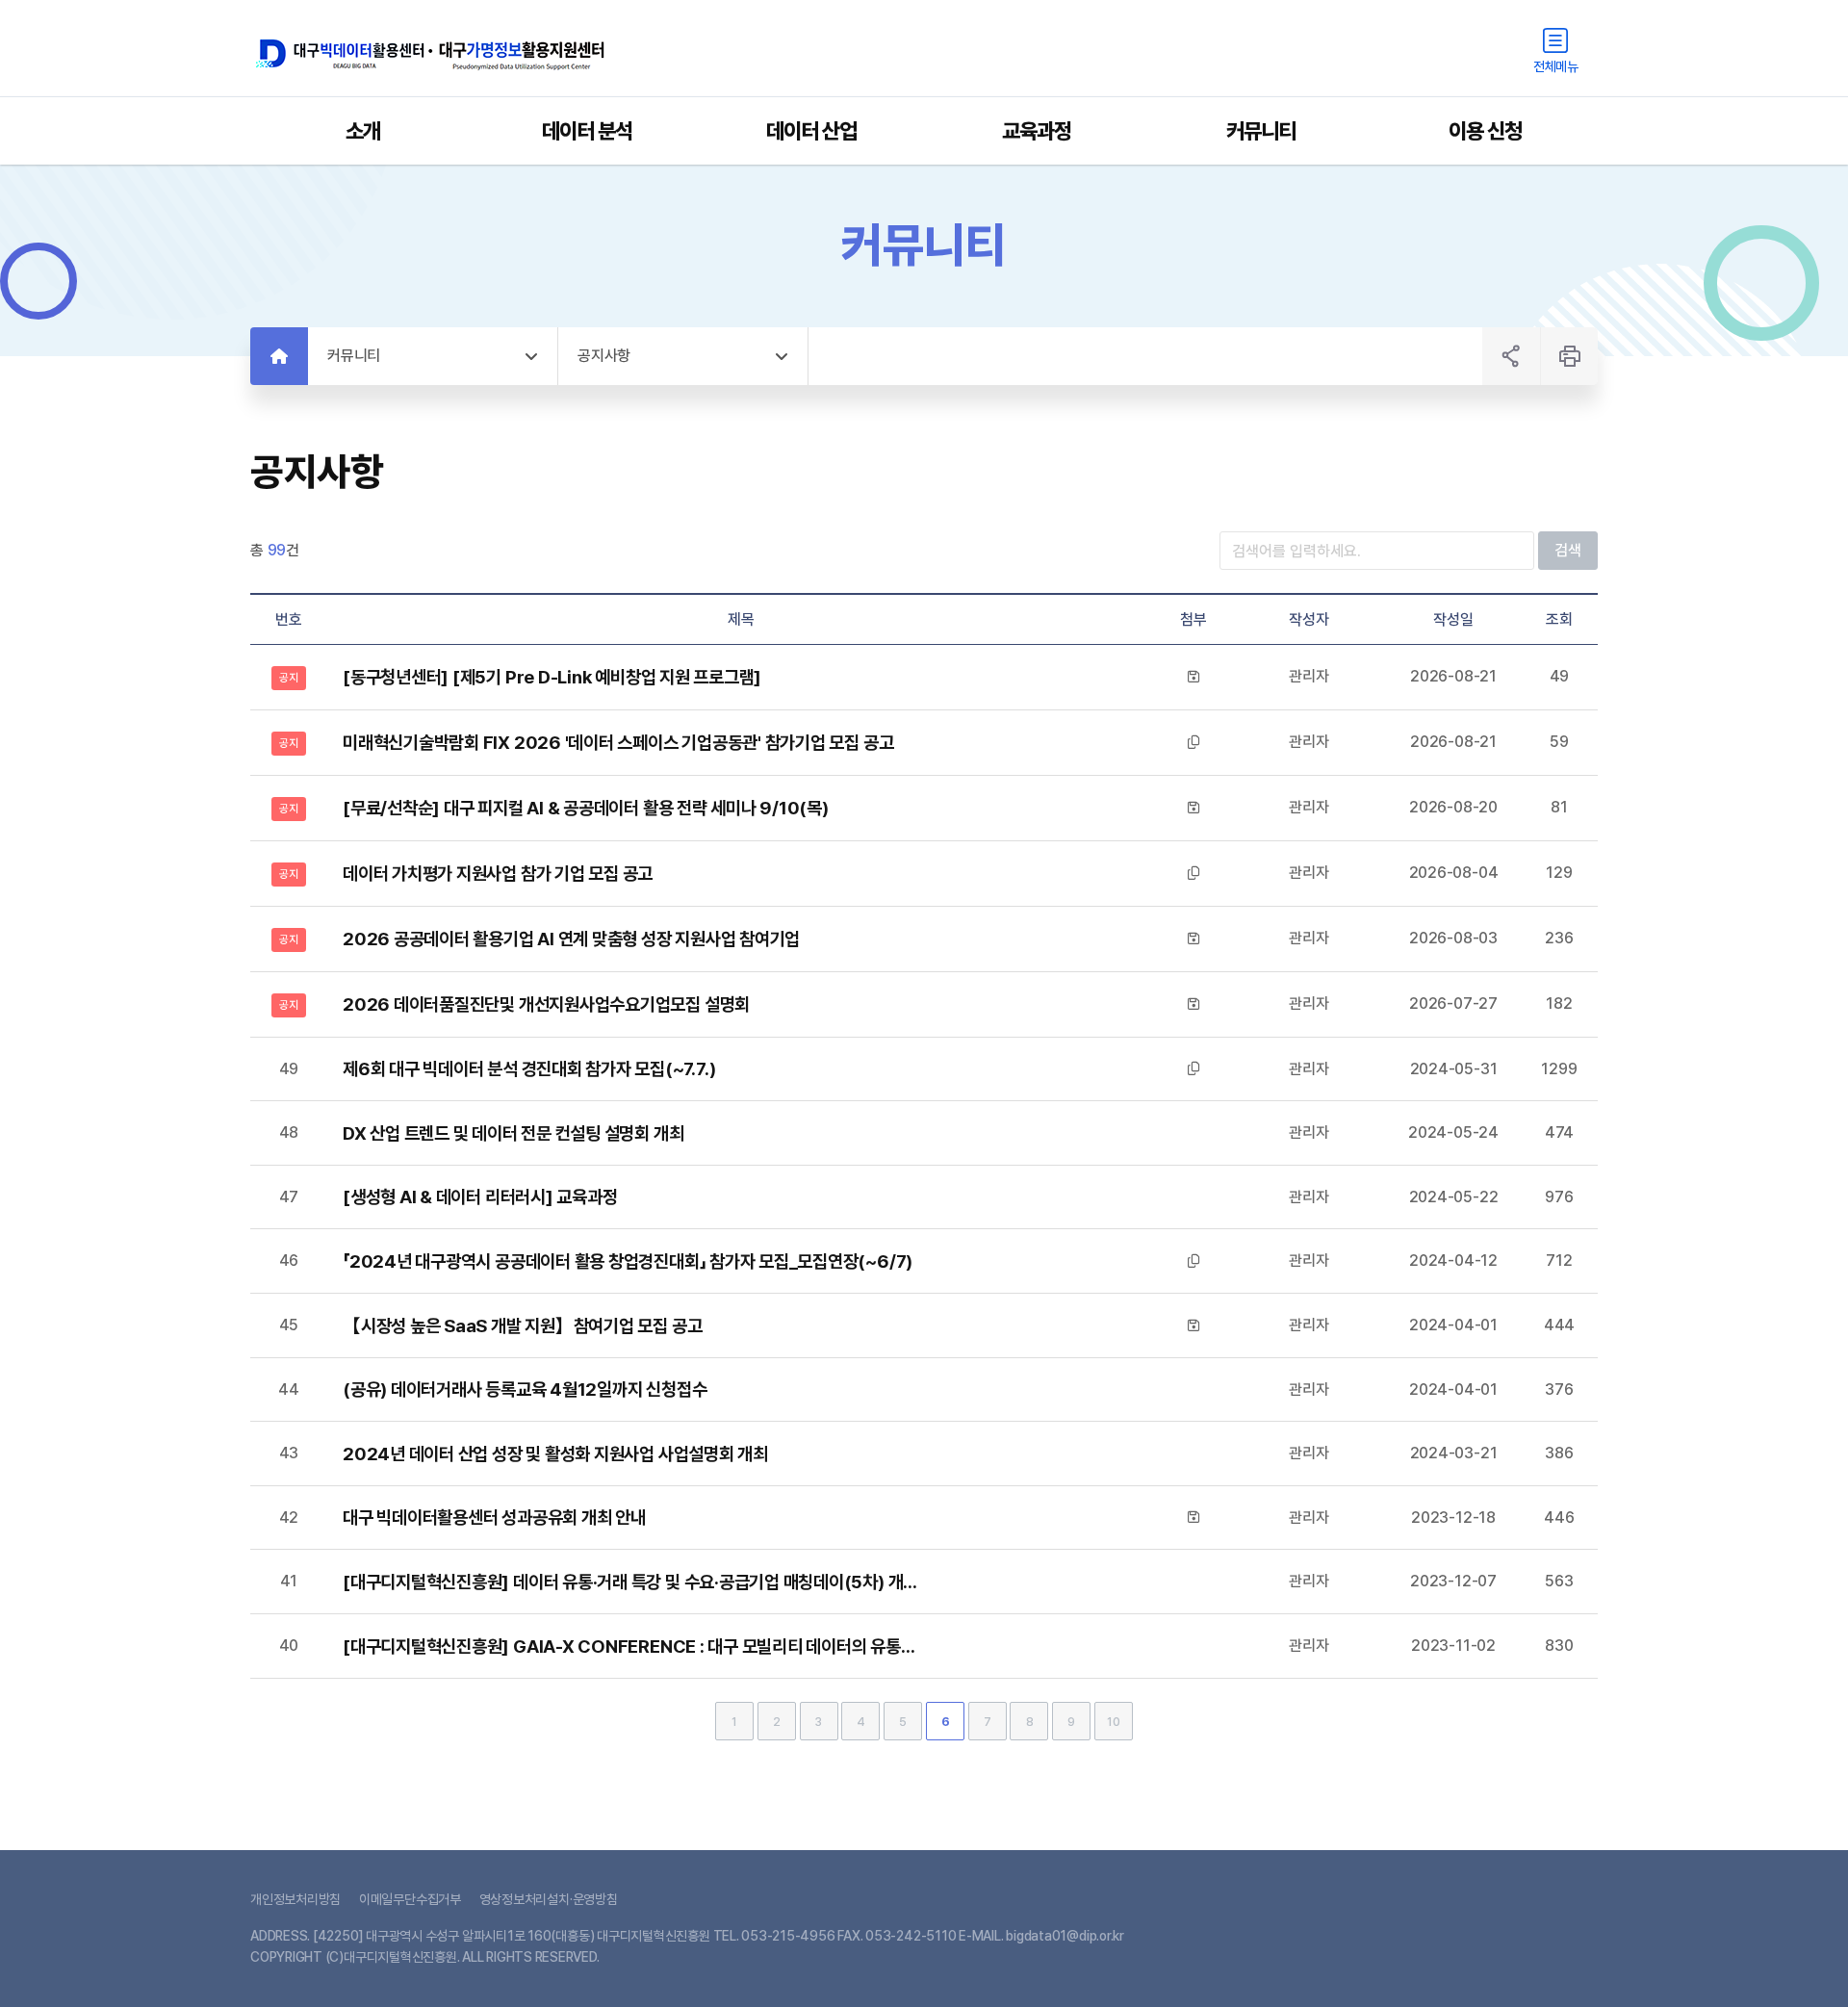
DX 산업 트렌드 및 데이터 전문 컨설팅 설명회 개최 (513, 1133)
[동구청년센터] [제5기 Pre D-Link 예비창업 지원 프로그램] (552, 677)
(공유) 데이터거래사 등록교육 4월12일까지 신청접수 (525, 1389)
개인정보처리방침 (295, 1899)
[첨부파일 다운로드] (1193, 677)
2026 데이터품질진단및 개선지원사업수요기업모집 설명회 (546, 1004)
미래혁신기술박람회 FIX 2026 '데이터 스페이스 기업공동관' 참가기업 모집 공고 (618, 742)
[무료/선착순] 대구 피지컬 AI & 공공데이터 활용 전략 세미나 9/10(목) (586, 808)
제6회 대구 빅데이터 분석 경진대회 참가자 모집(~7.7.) (529, 1068)
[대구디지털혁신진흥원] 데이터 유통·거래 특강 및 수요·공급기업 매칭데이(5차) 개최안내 (631, 1582)
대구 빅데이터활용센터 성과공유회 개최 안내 (494, 1517)
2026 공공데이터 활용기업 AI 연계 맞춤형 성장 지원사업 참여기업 (571, 939)
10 (1114, 1722)
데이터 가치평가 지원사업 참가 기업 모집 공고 (498, 873)
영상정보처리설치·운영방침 (549, 1899)
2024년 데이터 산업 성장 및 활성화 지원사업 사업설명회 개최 (555, 1454)
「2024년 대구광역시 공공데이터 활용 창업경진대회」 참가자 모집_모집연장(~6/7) (628, 1261)
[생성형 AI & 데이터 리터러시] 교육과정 (480, 1196)
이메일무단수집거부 (410, 1899)
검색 (1568, 550)
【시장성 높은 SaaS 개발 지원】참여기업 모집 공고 (522, 1325)
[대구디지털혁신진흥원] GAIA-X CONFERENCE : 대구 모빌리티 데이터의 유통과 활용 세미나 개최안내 (631, 1646)
